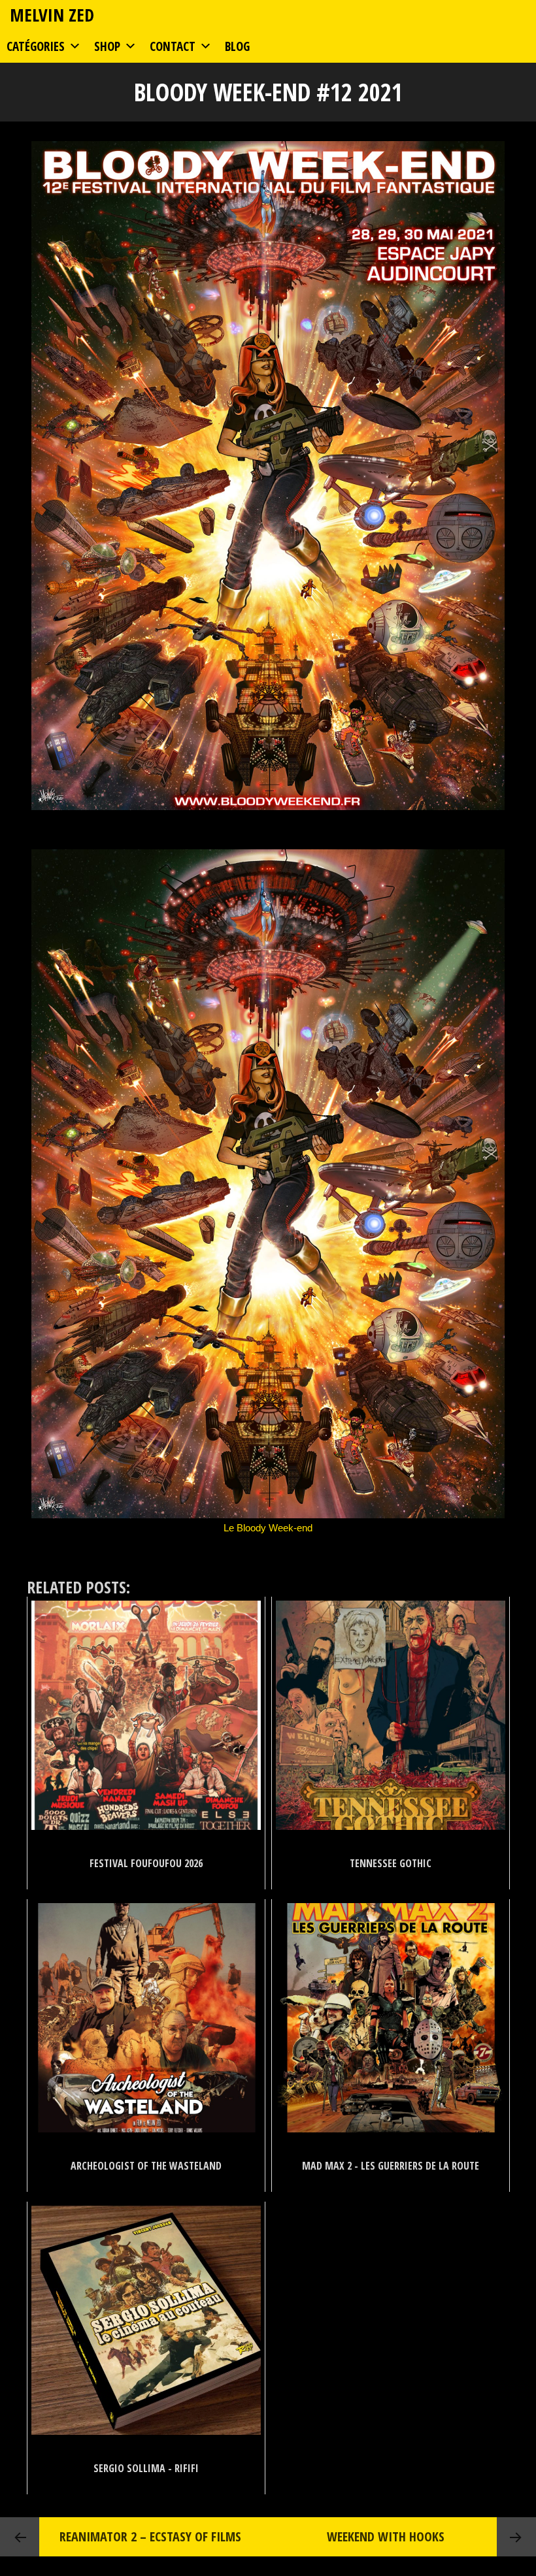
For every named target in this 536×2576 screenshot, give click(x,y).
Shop (107, 46)
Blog (237, 46)
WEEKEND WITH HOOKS (386, 2536)
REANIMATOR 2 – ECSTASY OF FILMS (150, 2536)
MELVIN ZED (52, 15)
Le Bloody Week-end (268, 1528)
